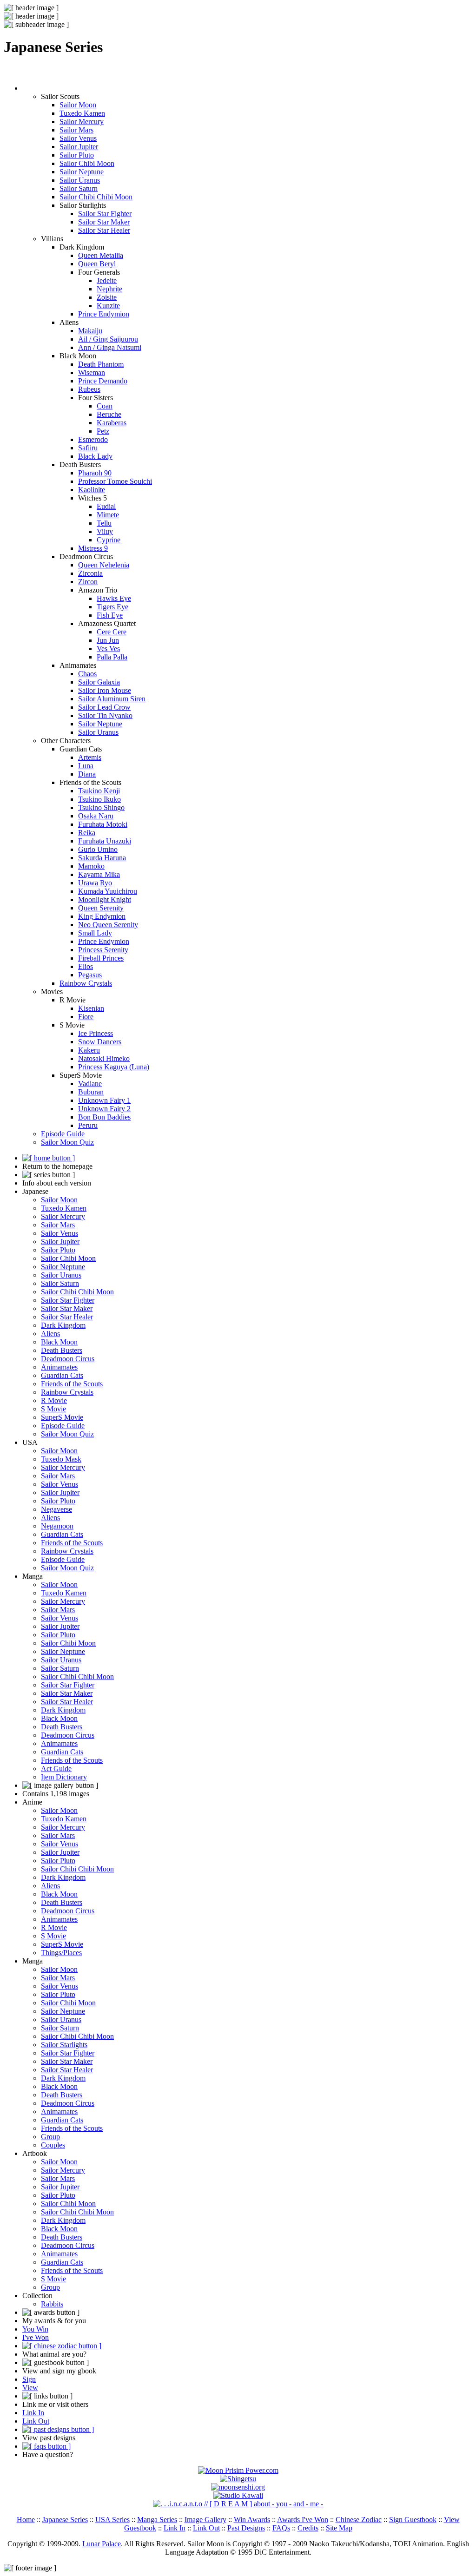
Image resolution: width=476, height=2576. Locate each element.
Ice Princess (96, 1033)
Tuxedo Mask (61, 1459)
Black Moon (59, 1342)
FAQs (281, 2528)
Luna (86, 766)
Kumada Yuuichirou (108, 891)
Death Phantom (101, 364)
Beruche (109, 414)
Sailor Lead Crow (104, 707)
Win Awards (252, 2520)
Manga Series (157, 2520)
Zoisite (107, 297)
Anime (32, 1802)
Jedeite (107, 280)
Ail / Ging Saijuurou (108, 339)
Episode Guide (63, 1134)
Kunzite (108, 306)
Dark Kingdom (63, 1325)
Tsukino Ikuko (99, 799)
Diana (87, 774)
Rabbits (52, 2304)
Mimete (108, 515)
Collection (37, 2296)
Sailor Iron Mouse (105, 690)
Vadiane (90, 1084)
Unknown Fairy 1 (104, 1100)
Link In (33, 2413)
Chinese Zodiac (359, 2520)
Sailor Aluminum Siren (112, 699)
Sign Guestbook (413, 2520)
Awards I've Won (303, 2520)
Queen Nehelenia (104, 565)
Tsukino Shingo (101, 807)
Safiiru (88, 448)
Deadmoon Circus (68, 1359)
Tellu (104, 523)
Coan (105, 406)
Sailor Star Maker (104, 222)
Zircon (88, 582)
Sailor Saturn (79, 188)
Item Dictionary (64, 1777)
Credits (308, 2528)
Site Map (339, 2528)
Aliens (50, 1334)
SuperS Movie (62, 1417)
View (30, 2388)
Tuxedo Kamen (82, 113)
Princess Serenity (103, 950)
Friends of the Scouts (72, 1384)
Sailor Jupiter (79, 147)
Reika (87, 833)
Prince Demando (103, 381)
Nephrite (109, 289)
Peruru (88, 1125)
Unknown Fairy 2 (104, 1109)
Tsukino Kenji (99, 791)
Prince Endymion (104, 314)
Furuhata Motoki (103, 824)
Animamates (59, 1367)
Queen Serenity (101, 908)
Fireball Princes (101, 958)
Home (26, 2520)
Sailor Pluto (77, 155)
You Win (35, 2329)
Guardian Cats (62, 1375)
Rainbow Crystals (86, 983)
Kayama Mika (99, 874)
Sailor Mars (76, 130)
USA (30, 1442)
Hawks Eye (114, 598)
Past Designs (246, 2528)
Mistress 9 (93, 548)
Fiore (86, 1017)
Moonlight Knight (105, 899)
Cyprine (109, 540)
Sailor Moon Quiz (67, 1142)
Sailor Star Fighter (105, 214)
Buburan (91, 1092)
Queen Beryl (97, 264)
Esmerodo (93, 439)
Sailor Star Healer (104, 230)
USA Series (112, 2520)
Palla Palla (112, 657)
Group (50, 2137)
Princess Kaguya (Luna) (114, 1067)
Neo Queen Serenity (108, 925)
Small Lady (95, 933)
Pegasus (90, 975)
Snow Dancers (100, 1042)
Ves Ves (108, 649)
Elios (86, 966)
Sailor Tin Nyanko (105, 715)
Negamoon (57, 1526)
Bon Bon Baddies (104, 1117)
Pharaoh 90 (95, 473)
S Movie (53, 1409)
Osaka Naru (96, 816)
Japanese (35, 1191)
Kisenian (91, 1008)
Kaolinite (92, 490)
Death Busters (62, 1350)
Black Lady (95, 456)
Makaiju (90, 331)
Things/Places (61, 1953)
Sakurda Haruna (102, 858)
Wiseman (92, 372)
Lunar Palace (102, 2544)
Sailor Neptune (82, 172)
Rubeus (89, 389)
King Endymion (102, 916)
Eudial (106, 506)
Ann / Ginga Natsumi (110, 347)
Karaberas (112, 423)
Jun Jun (108, 640)
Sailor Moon (78, 105)
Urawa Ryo (95, 883)
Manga (33, 1576)
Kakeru (89, 1050)
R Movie (54, 1400)
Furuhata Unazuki (105, 841)
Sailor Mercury (82, 122)
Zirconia (90, 573)
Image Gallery (205, 2520)
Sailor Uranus (80, 180)
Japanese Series (65, 2520)
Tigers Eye (112, 607)
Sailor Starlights (64, 2045)
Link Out (36, 2421)
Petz (103, 431)
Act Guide (56, 1769)
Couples (53, 2145)
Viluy (105, 531)
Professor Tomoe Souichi (115, 481)
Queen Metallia (101, 255)
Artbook (35, 2153)
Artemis (90, 757)
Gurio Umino (98, 849)
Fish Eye (110, 615)
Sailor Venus (78, 138)
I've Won (36, 2337)
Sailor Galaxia (99, 682)
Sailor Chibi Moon (87, 163)
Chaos (87, 674)
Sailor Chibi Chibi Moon (96, 197)
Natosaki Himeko (104, 1058)
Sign (29, 2379)
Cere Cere (112, 632)
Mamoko (91, 866)
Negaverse (56, 1509)
